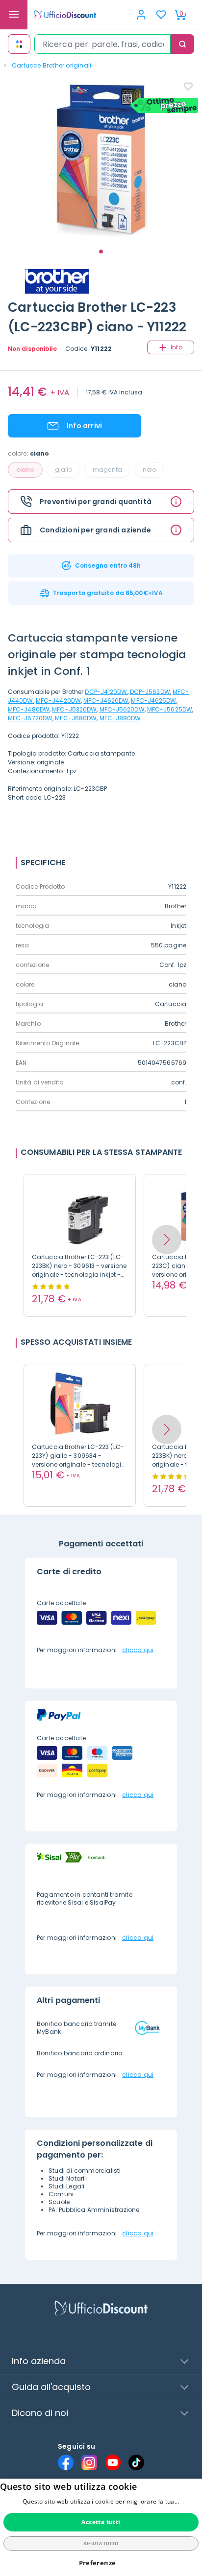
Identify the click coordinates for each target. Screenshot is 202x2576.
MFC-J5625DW (170, 709)
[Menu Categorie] (14, 15)
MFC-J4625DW (153, 701)
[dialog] (101, 2527)
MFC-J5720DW (30, 718)
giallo (64, 470)
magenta (107, 470)
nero (149, 470)
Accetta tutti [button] (101, 2522)
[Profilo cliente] (141, 15)
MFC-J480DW (29, 709)
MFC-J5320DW (74, 709)
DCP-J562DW (150, 692)
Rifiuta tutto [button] (101, 2543)
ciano (25, 470)
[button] (167, 1240)
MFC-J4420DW (58, 701)
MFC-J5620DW (122, 709)
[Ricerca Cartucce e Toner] (19, 44)
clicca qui (138, 1650)
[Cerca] (182, 44)
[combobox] (102, 44)
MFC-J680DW (76, 718)
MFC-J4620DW (106, 701)
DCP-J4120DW (106, 692)
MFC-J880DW (120, 718)
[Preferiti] (161, 15)
